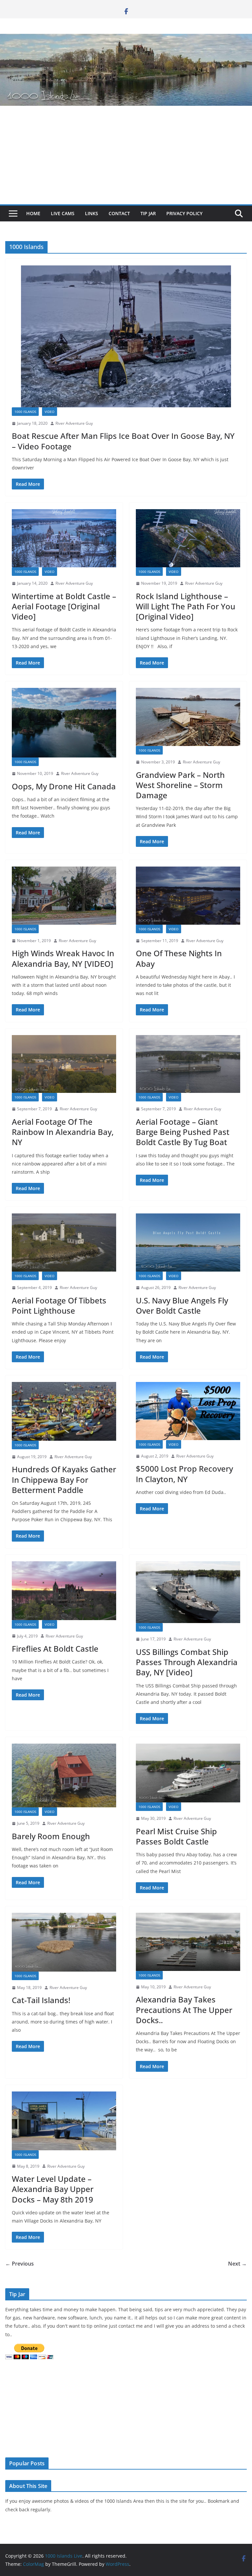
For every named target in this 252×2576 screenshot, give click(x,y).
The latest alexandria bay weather (54, 2444)
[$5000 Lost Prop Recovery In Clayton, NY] (188, 1411)
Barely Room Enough (51, 1836)
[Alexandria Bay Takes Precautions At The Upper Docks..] (188, 1942)
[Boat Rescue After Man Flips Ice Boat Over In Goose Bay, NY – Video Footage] (126, 336)
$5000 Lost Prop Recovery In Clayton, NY (184, 1474)
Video (50, 412)
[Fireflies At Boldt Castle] (64, 1591)
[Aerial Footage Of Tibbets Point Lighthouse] (64, 1243)
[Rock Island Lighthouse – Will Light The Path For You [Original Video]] (188, 538)
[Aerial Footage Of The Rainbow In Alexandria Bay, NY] (64, 1064)
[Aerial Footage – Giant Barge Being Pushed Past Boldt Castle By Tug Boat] (188, 1064)
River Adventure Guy (74, 423)
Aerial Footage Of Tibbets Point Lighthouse (59, 1305)
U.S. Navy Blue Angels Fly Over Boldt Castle (182, 1305)
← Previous (20, 2264)
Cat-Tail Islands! (41, 2000)
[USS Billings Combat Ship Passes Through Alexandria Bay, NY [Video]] (188, 1592)
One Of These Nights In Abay (179, 958)
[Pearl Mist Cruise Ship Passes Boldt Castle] (188, 1773)
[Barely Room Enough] (64, 1775)
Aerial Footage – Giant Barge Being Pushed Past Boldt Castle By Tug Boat (183, 1132)
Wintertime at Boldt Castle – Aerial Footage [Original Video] (64, 606)
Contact (119, 213)
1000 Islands (25, 412)
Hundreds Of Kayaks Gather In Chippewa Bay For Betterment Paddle (64, 1479)
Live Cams (63, 213)
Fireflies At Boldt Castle (55, 1649)
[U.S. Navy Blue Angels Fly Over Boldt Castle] (188, 1243)
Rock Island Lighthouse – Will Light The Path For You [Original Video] (186, 606)
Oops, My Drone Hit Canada (64, 786)
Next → (237, 2264)
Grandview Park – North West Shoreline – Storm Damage (180, 785)
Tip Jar (148, 213)
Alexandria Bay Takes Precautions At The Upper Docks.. (184, 2010)
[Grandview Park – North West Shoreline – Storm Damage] (188, 717)
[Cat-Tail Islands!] (64, 1942)
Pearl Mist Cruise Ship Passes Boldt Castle (176, 1836)
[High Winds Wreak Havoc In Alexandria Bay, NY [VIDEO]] (64, 896)
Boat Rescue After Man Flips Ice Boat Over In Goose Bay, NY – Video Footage (123, 441)
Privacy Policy (184, 213)
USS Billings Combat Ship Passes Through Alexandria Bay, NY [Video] (187, 1662)
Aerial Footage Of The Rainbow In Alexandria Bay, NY (63, 1132)
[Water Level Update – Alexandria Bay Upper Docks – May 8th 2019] (64, 2121)
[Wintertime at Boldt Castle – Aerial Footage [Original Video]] (64, 538)
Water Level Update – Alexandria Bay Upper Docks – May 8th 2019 (53, 2189)
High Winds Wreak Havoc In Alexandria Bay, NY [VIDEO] (63, 958)
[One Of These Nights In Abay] (188, 896)
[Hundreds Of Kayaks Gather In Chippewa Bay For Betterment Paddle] (64, 1411)
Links (92, 213)
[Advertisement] (126, 155)
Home (33, 213)
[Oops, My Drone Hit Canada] (64, 723)
